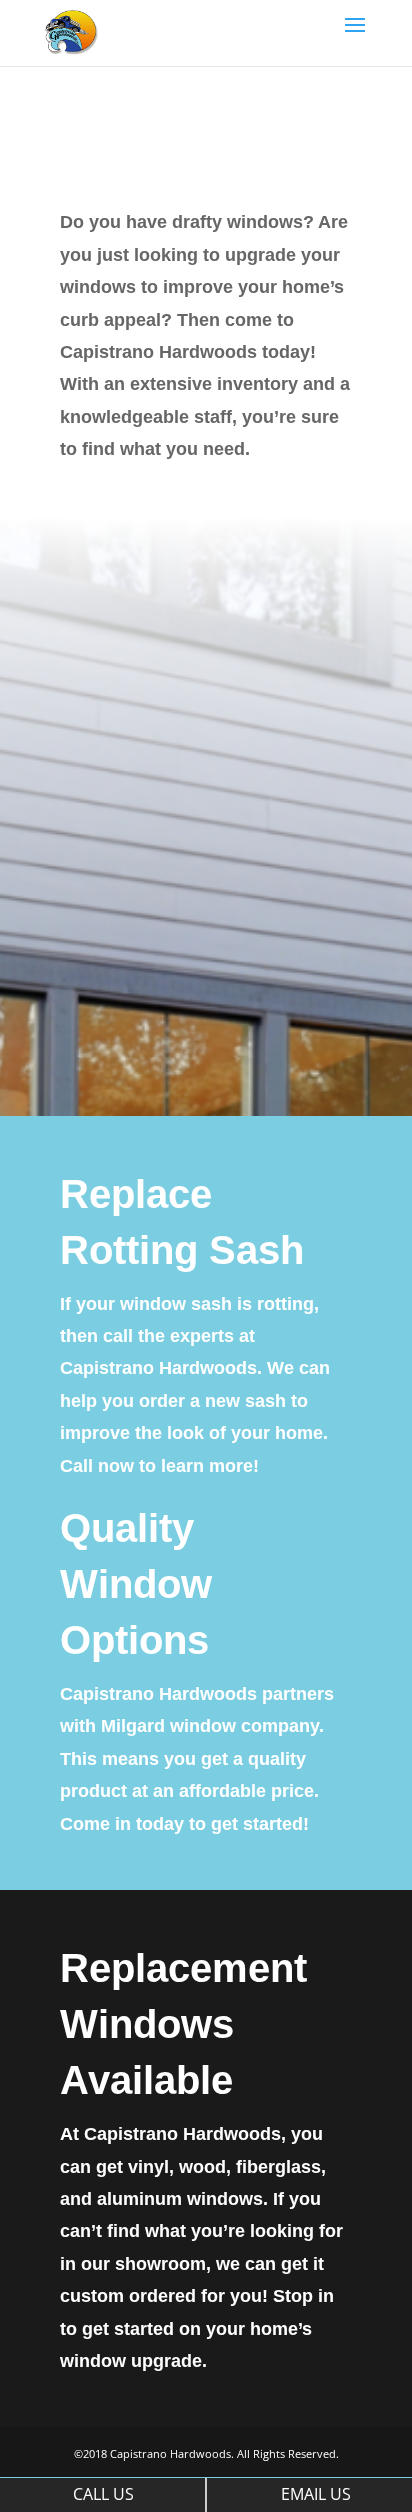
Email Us (316, 2494)
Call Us (103, 2494)
